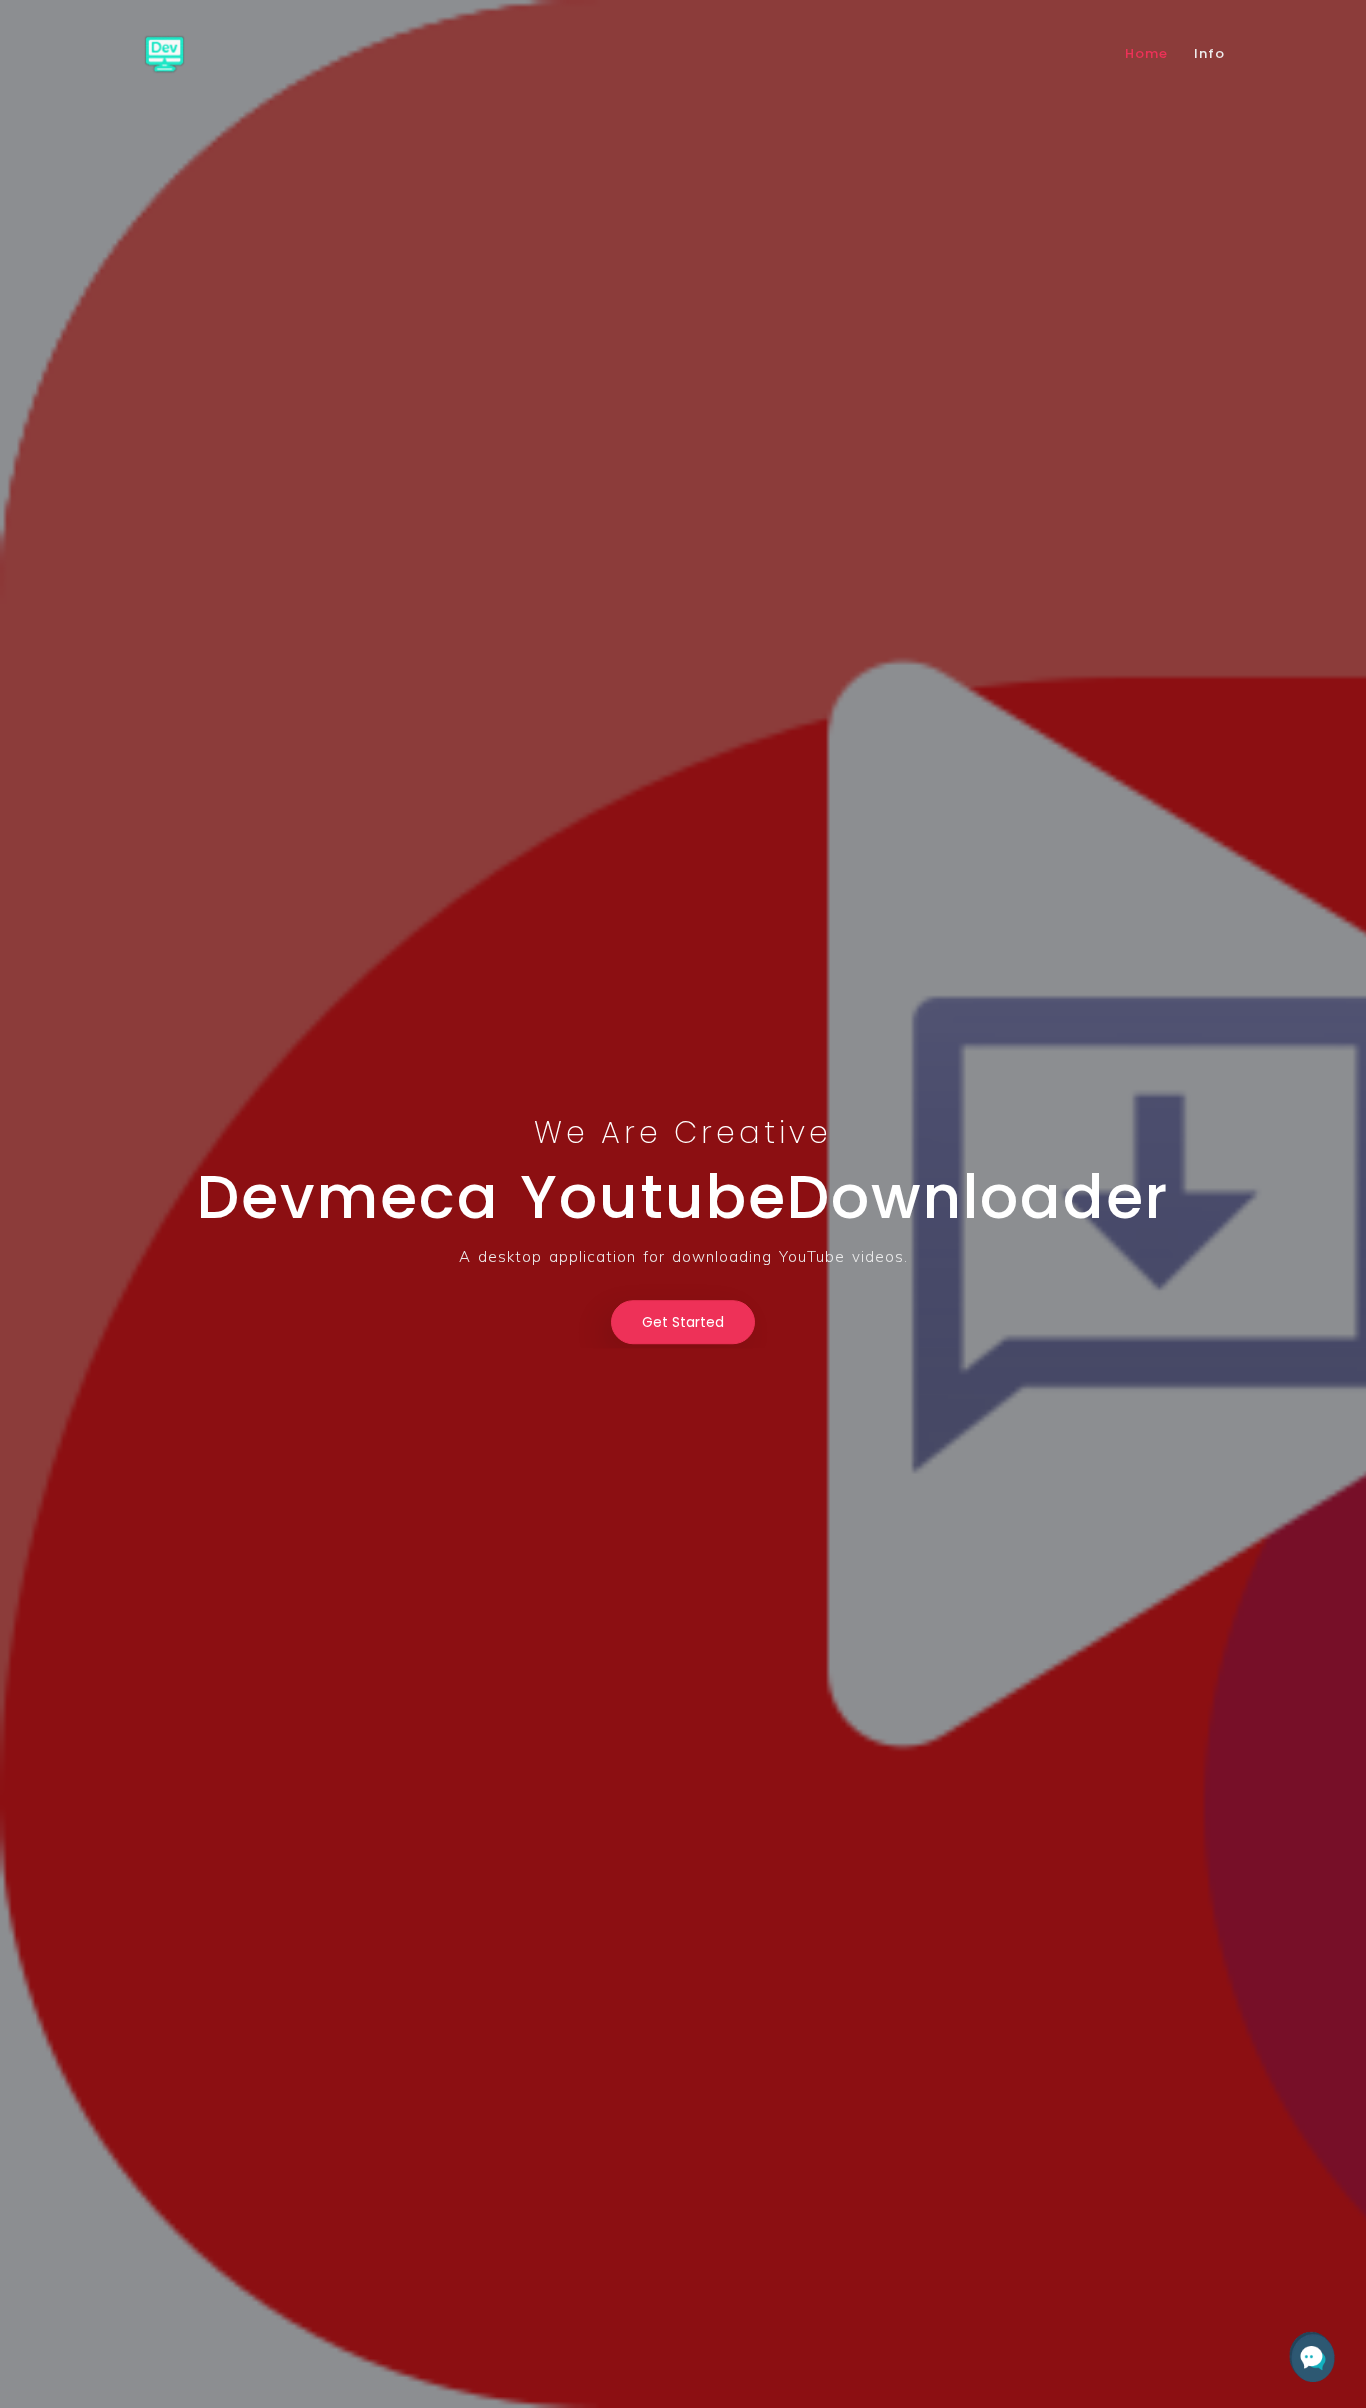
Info (1209, 53)
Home (1146, 53)
